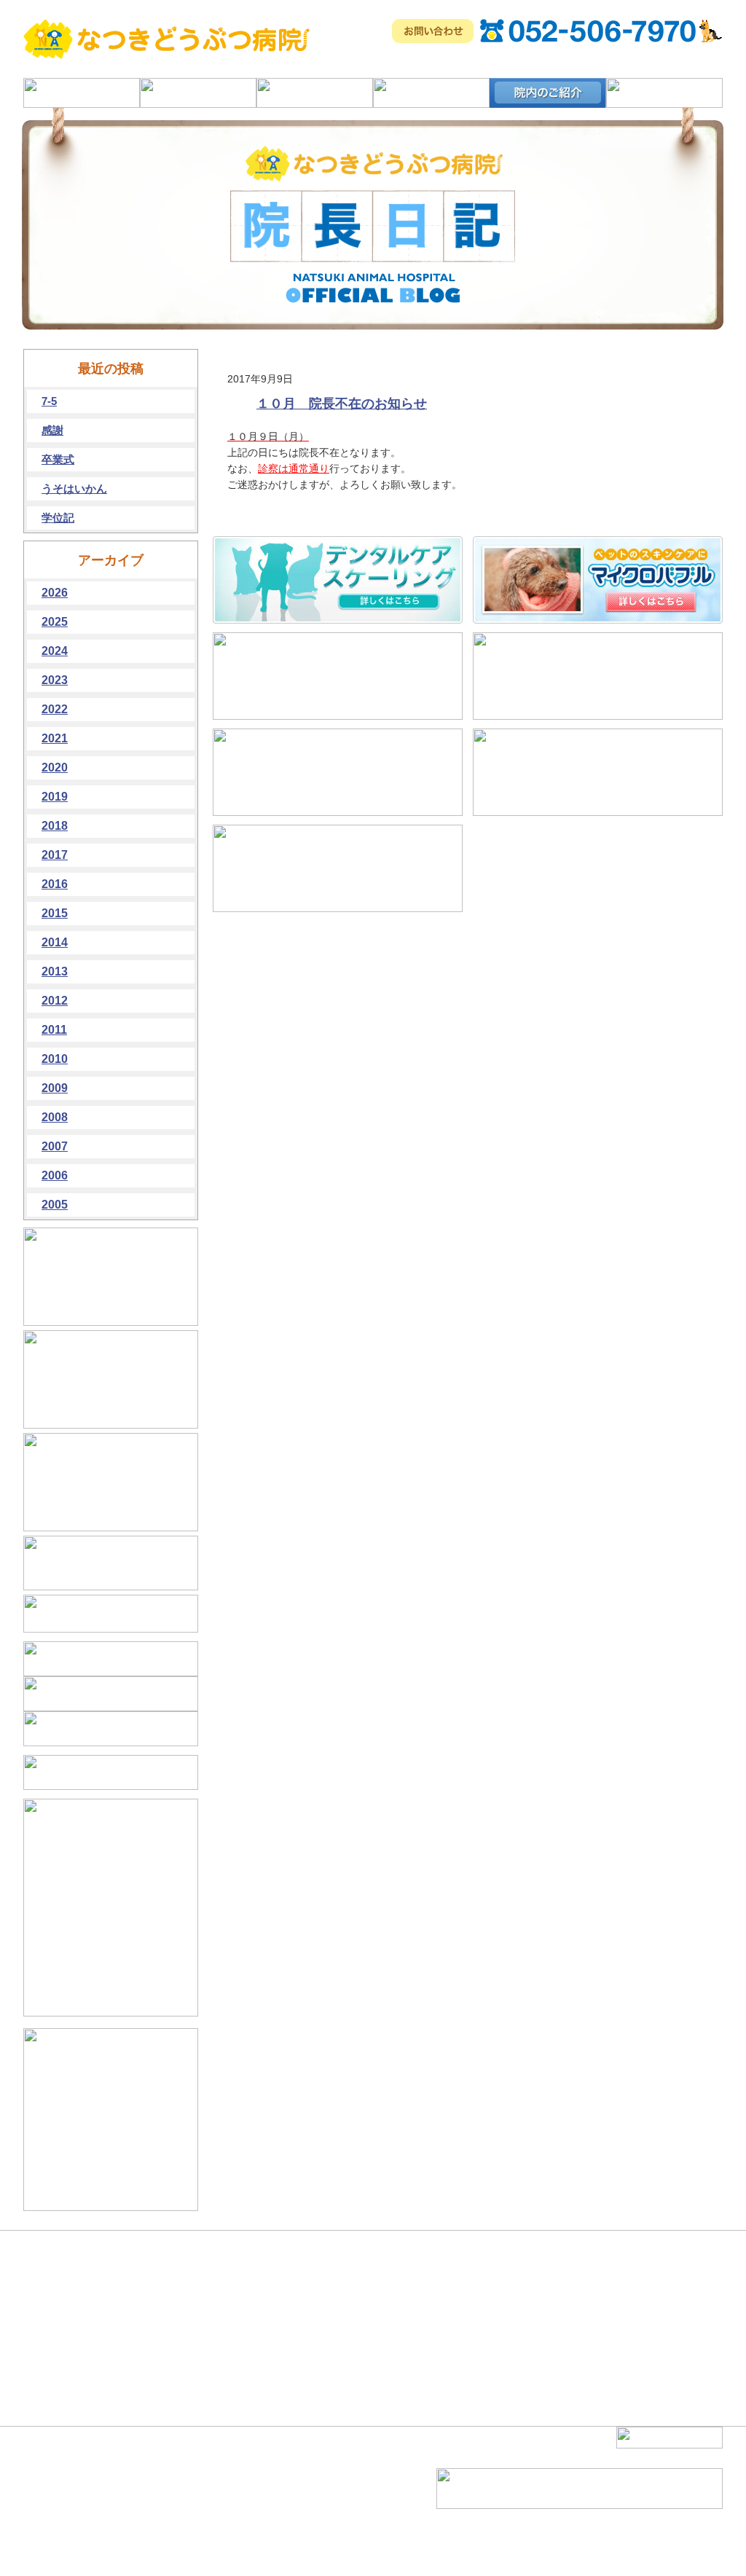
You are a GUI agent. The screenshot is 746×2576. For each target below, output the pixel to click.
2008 (55, 1117)
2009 (55, 1088)
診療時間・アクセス (77, 2544)
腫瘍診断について (184, 2478)
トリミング (171, 2544)
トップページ (64, 2478)
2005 (55, 1205)
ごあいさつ (60, 2491)
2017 (55, 855)
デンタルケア (176, 2491)
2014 (55, 942)
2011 (54, 1030)
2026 (55, 593)
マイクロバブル (180, 2505)
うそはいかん (74, 488)
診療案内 (55, 2505)
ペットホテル (278, 2478)
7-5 (49, 401)
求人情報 (270, 2531)
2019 (55, 797)
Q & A (264, 2491)
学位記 (58, 518)
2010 (55, 1059)
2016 (55, 884)
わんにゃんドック (184, 2518)
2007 (55, 1146)
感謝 (52, 430)
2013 (55, 971)
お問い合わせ (278, 2544)
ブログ (265, 2518)
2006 (55, 1175)
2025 (55, 622)
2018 (55, 826)
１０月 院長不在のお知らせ (342, 404)
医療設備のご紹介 (73, 2518)
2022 (55, 709)
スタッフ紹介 (278, 2505)
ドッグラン (171, 2531)
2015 (55, 913)
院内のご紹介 (64, 2531)
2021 (55, 738)
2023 (55, 680)
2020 (55, 767)
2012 (55, 1001)
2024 (55, 651)
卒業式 (58, 459)
